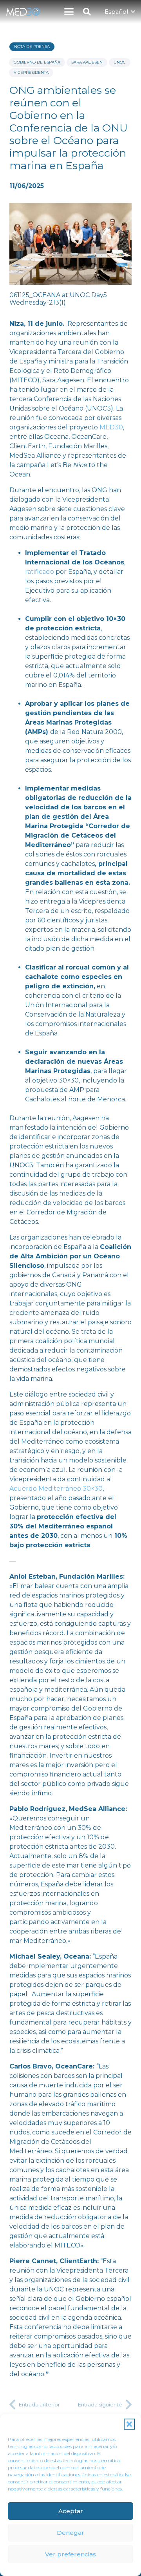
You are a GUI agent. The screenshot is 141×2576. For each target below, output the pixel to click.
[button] (129, 2424)
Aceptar (71, 2511)
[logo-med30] (23, 12)
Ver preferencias (70, 2554)
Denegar (70, 2533)
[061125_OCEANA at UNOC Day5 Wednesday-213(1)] (70, 255)
